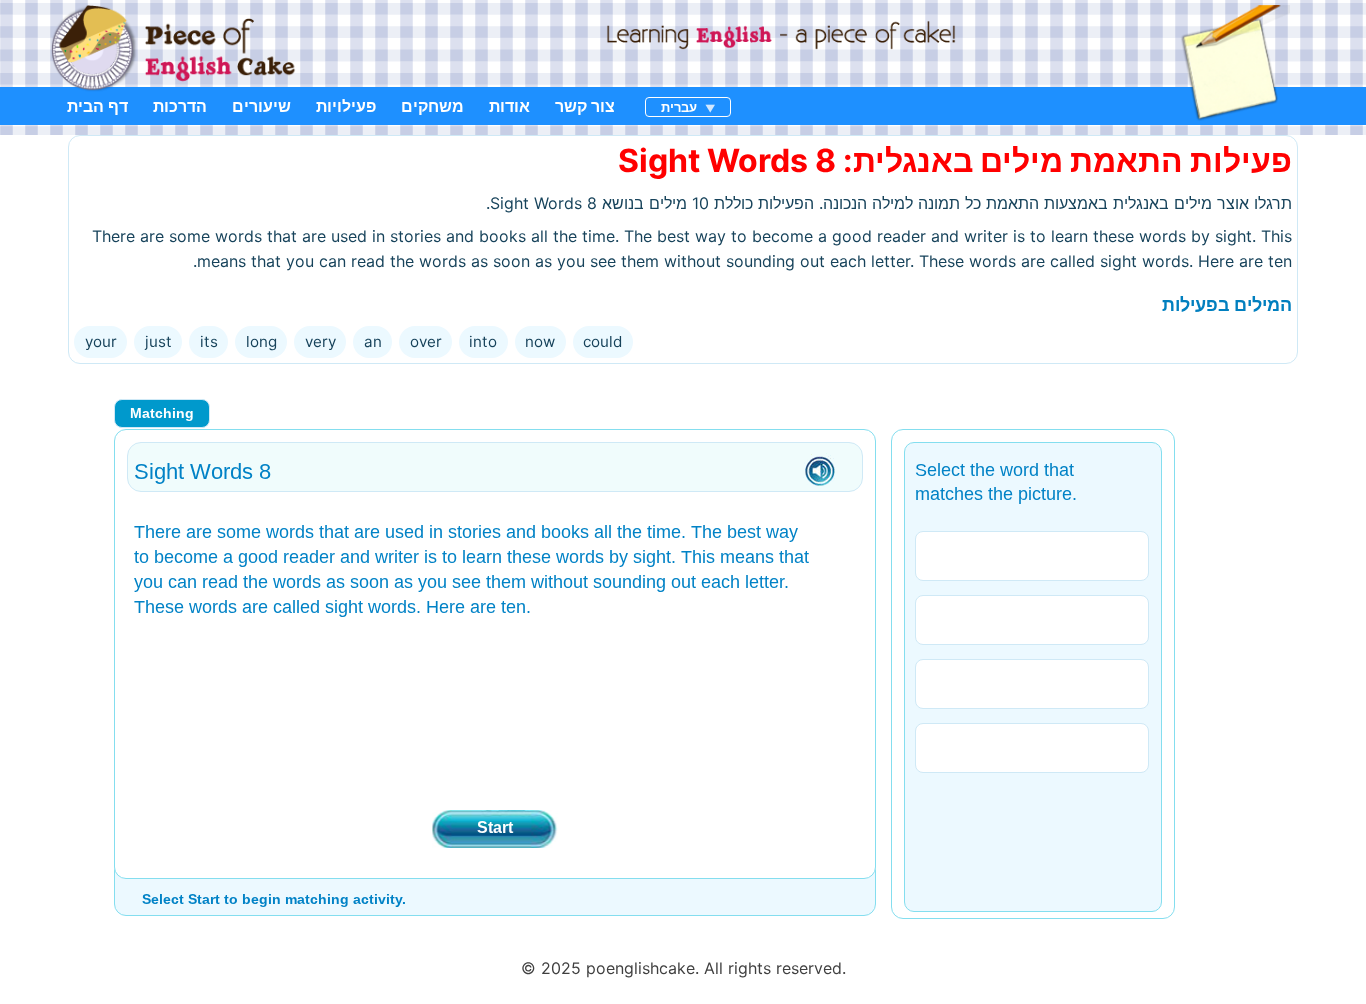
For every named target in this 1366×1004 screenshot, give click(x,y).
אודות (509, 106)
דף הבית (97, 106)
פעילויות (346, 106)
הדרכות (180, 106)
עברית (679, 107)
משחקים (432, 106)
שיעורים (261, 106)
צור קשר (585, 106)
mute (820, 472)
